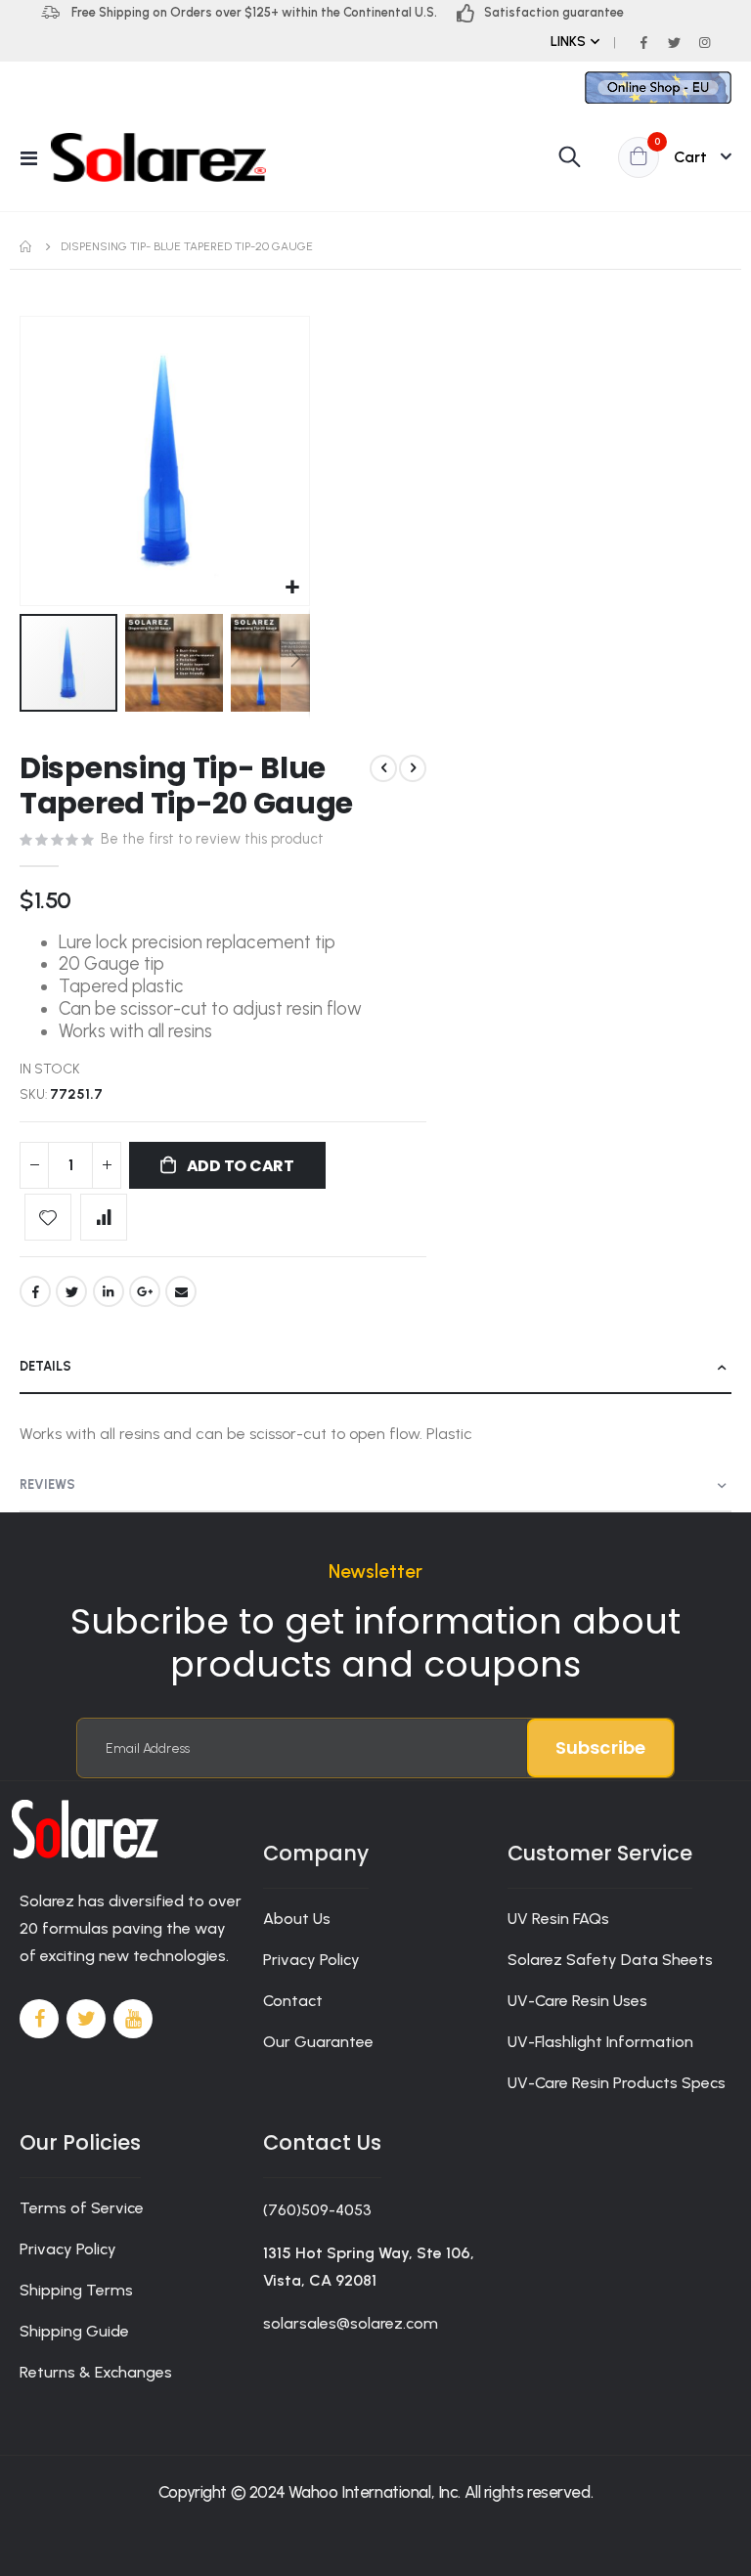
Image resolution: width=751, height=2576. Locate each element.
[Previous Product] (383, 768)
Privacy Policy (311, 1960)
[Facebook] (643, 42)
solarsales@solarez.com (351, 2323)
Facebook (35, 1291)
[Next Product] (413, 768)
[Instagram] (704, 42)
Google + (145, 1291)
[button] (292, 588)
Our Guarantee (318, 2042)
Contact (293, 2001)
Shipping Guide (74, 2331)
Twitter (71, 1291)
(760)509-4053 (317, 2210)
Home (26, 246)
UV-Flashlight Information (600, 2042)
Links (568, 42)
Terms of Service (82, 2208)
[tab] (375, 1368)
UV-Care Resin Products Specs (617, 2083)
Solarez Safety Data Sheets (610, 1960)
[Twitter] (674, 42)
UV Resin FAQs (558, 1919)
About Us (297, 1919)
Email (181, 1291)
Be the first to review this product (212, 839)
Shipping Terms (76, 2290)
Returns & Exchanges (96, 2372)
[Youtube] (133, 2019)
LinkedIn (109, 1291)
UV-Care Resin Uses (577, 2001)
